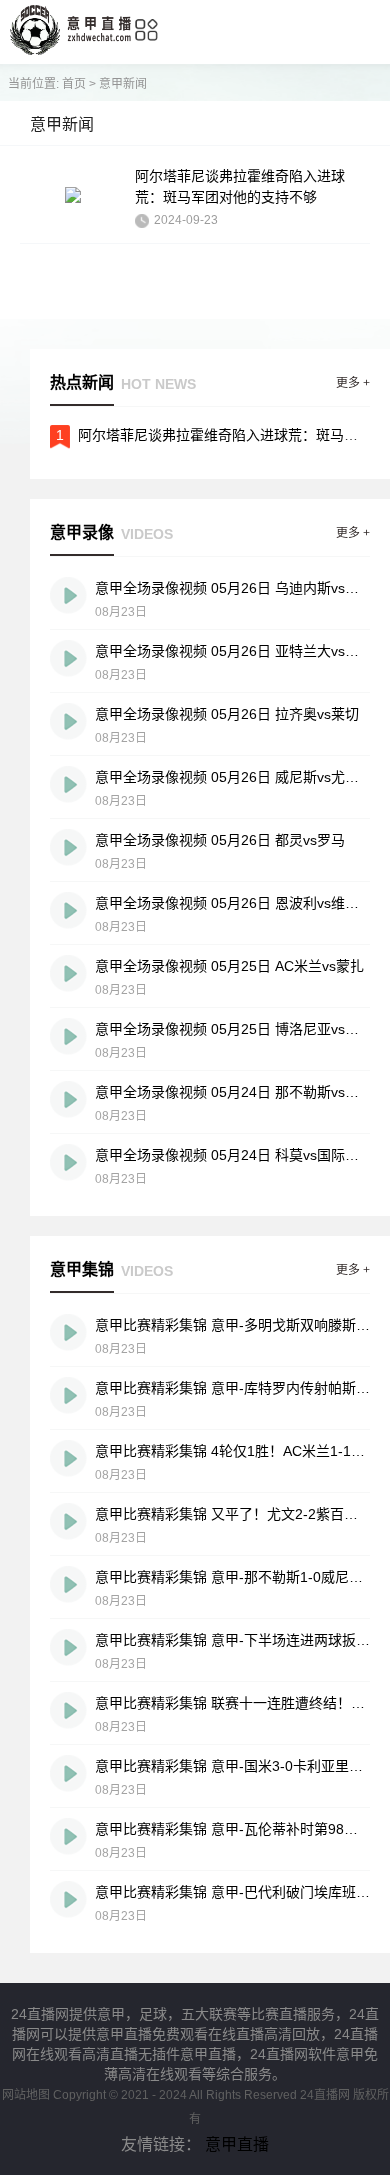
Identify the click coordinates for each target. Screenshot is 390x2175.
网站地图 (26, 2095)
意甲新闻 (123, 84)
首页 (74, 84)
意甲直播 (237, 2144)
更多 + (353, 383)
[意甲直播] (70, 49)
